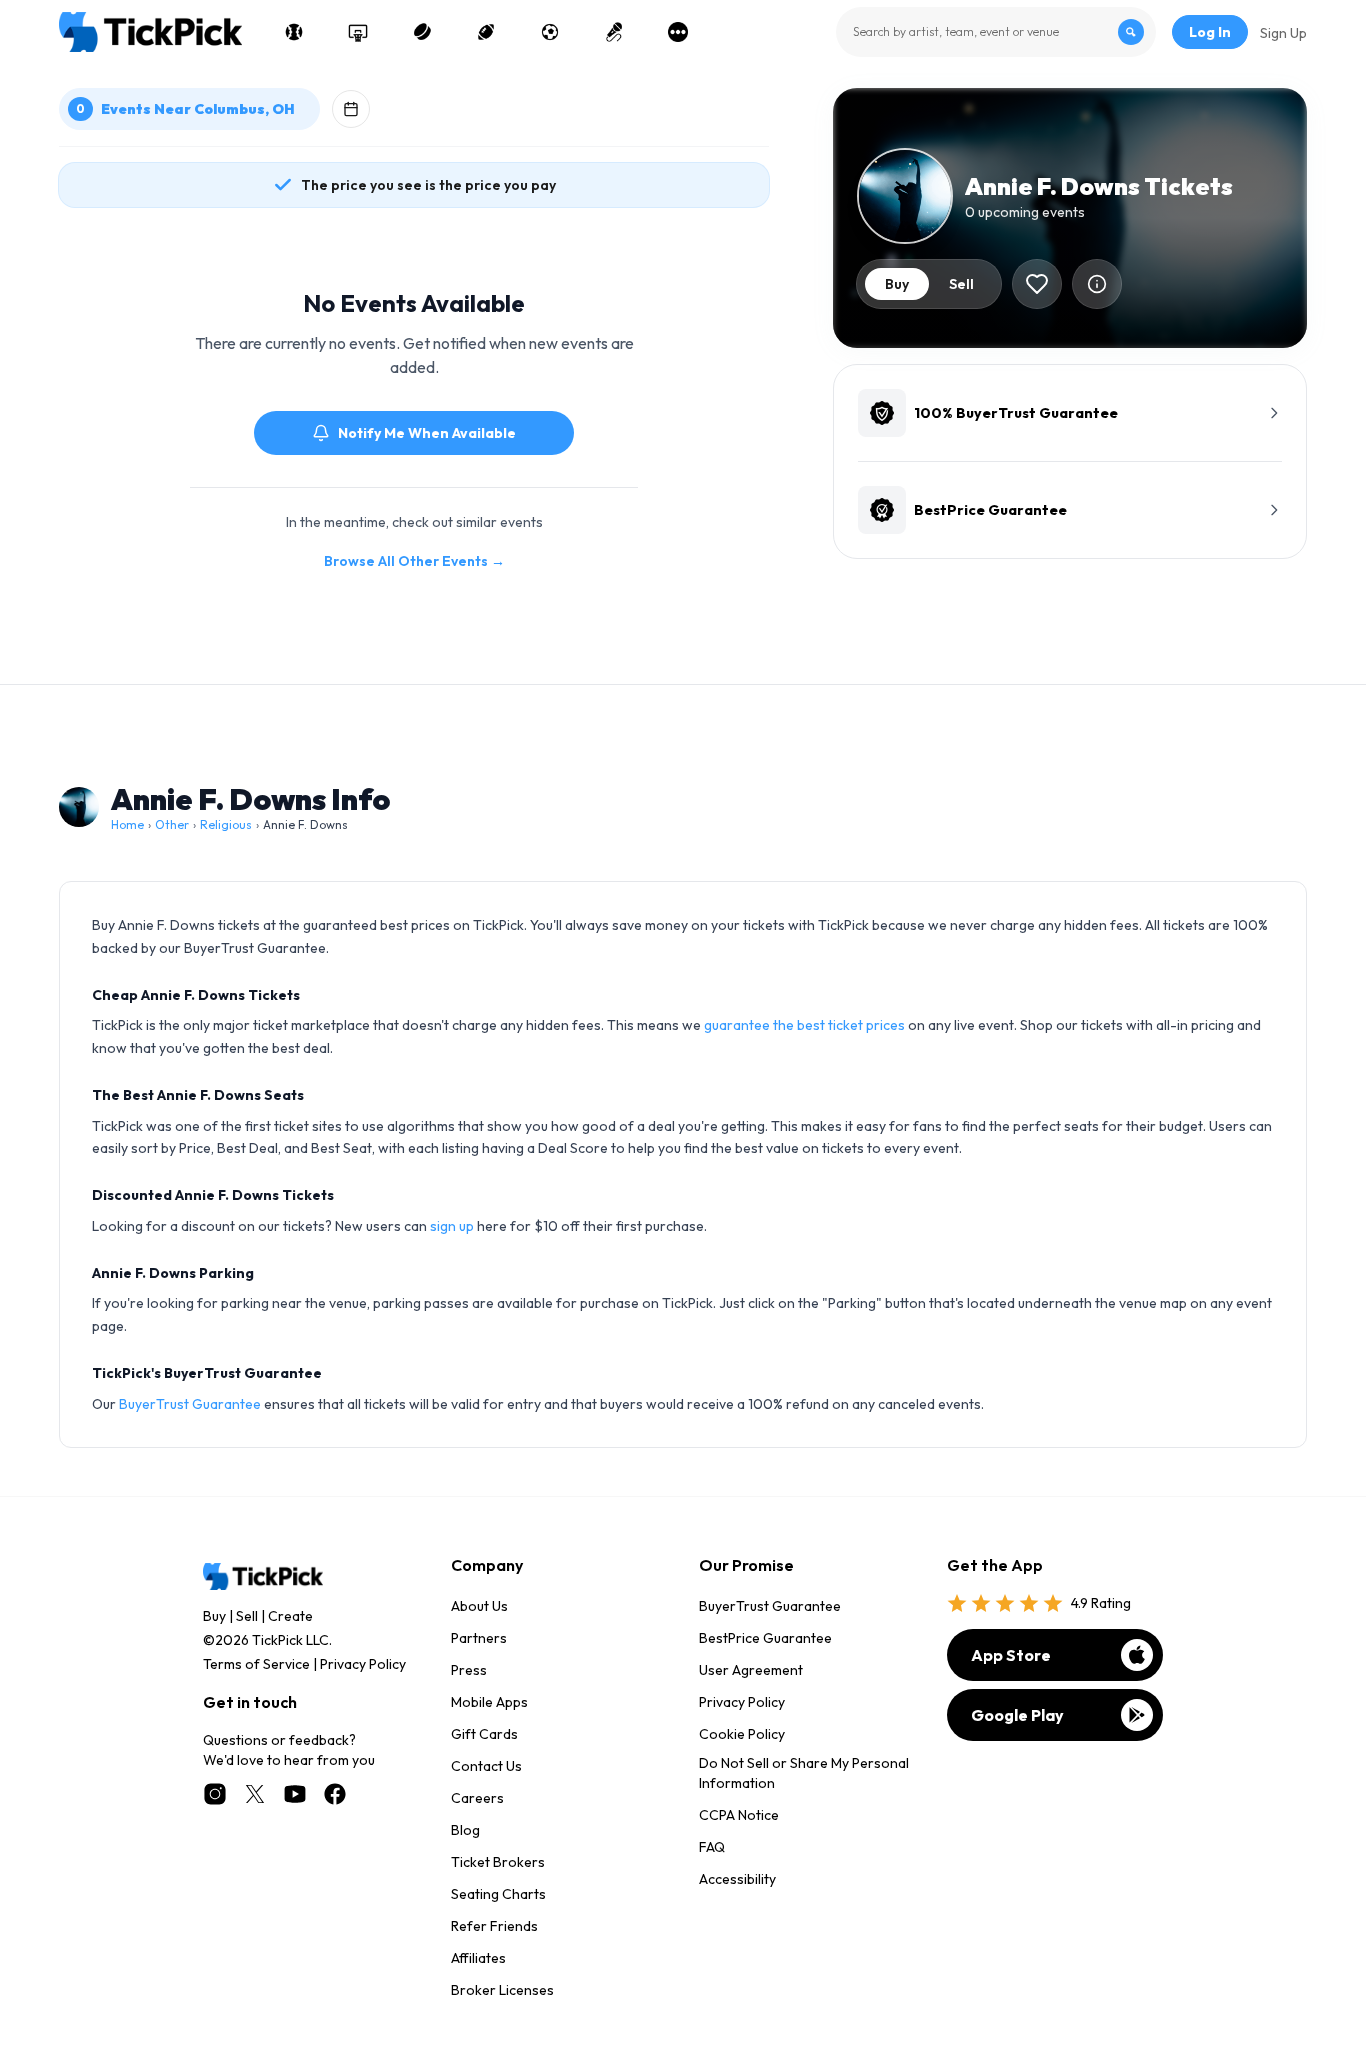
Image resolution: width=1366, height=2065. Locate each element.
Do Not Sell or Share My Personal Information (804, 1773)
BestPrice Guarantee (765, 1638)
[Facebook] (335, 1794)
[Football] (486, 32)
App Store (1011, 1655)
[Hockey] (422, 32)
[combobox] (996, 32)
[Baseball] (294, 32)
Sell (247, 1616)
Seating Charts (498, 1894)
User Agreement (751, 1670)
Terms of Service (256, 1664)
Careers (477, 1798)
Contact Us (486, 1766)
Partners (479, 1638)
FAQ (712, 1847)
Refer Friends (494, 1926)
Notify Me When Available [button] (427, 433)
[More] (678, 32)
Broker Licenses (502, 1990)
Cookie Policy (742, 1734)
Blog (465, 1830)
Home (127, 824)
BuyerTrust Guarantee (190, 1404)
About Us (479, 1606)
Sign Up (1283, 33)
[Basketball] (358, 32)
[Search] (1131, 32)
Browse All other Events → (414, 561)
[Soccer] (550, 32)
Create (290, 1616)
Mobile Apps (489, 1702)
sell (961, 284)
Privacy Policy (363, 1664)
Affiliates (478, 1958)
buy (897, 284)
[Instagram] (215, 1794)
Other (172, 824)
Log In (1210, 32)
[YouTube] (295, 1794)
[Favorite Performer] (1037, 284)
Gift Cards (484, 1734)
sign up (452, 1226)
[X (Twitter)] (255, 1794)
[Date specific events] (351, 109)
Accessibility (737, 1879)
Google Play (1017, 1715)
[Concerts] (614, 32)
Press (469, 1670)
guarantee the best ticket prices (804, 1025)
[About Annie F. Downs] (1097, 284)
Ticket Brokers (498, 1862)
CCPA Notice (739, 1815)
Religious (226, 824)
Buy (214, 1616)
